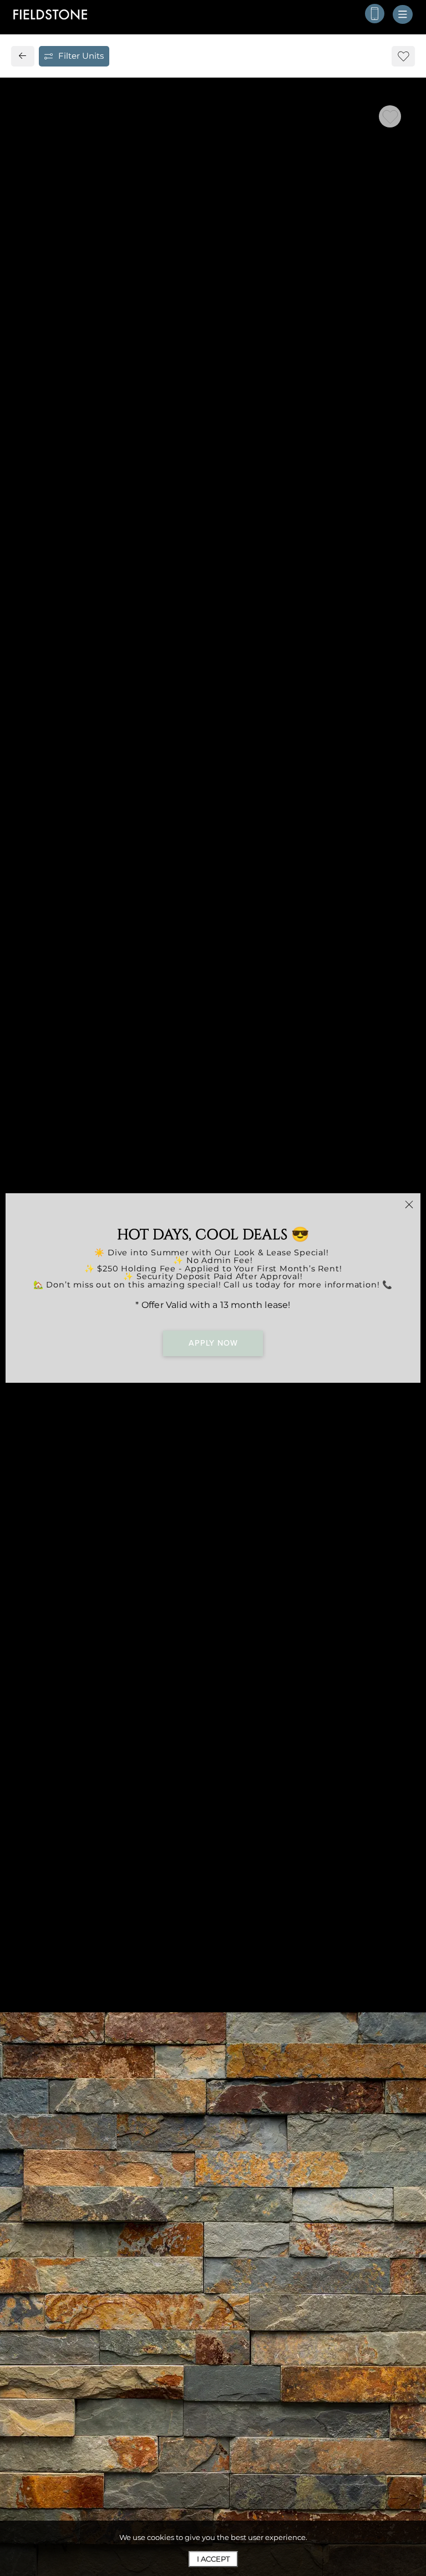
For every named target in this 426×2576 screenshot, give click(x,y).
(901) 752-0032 (66, 1055)
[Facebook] (37, 1080)
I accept (213, 2559)
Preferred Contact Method (279, 1058)
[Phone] (375, 14)
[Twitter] (57, 1080)
